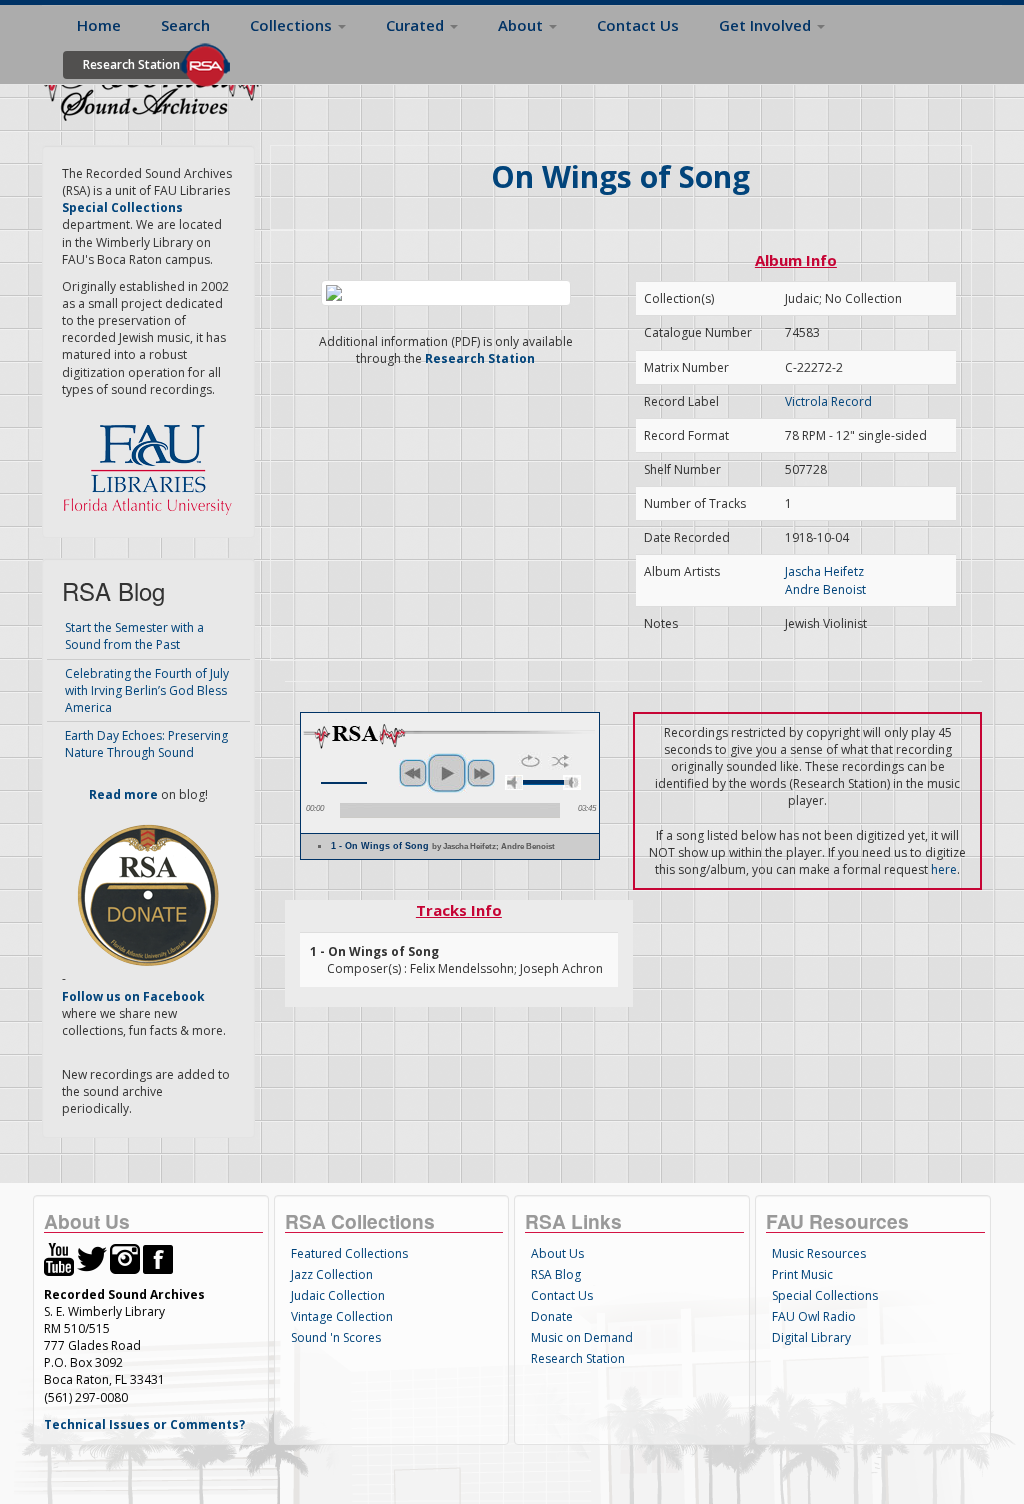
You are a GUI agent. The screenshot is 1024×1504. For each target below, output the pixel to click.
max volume (572, 782)
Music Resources (819, 1253)
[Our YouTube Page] (59, 1257)
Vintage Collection (342, 1316)
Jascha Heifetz (824, 571)
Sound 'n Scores (336, 1337)
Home (99, 25)
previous (413, 773)
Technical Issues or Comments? (144, 1424)
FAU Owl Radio (814, 1316)
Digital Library (811, 1337)
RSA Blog (556, 1274)
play (447, 773)
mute (514, 782)
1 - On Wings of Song (443, 846)
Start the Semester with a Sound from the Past (134, 636)
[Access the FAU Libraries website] (152, 461)
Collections (293, 25)
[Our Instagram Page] (125, 1257)
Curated (417, 25)
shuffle (560, 761)
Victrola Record (828, 401)
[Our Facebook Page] (158, 1257)
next (481, 773)
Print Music (802, 1274)
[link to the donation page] (148, 894)
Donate (552, 1316)
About (522, 25)
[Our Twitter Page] (92, 1257)
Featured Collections (349, 1253)
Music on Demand (582, 1337)
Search (185, 25)
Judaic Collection (338, 1295)
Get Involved (767, 25)
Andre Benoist (825, 589)
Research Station (131, 64)
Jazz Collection (332, 1274)
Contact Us (638, 25)
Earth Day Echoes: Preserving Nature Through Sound (146, 744)
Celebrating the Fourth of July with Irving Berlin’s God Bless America (147, 690)
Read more (123, 794)
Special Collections (825, 1295)
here (944, 869)
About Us (557, 1253)
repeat (530, 761)
